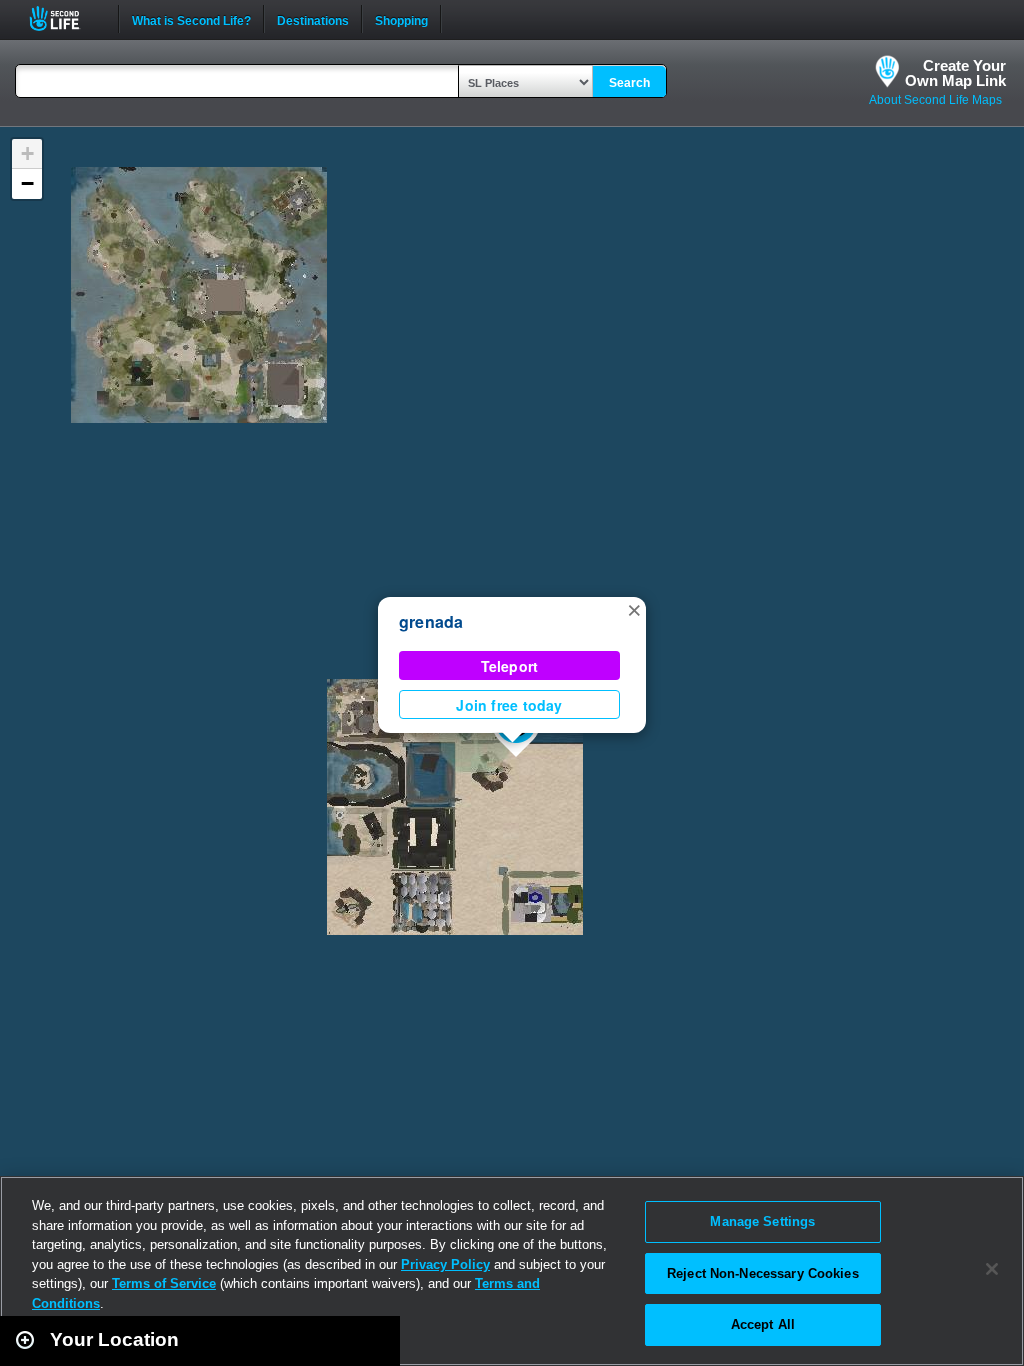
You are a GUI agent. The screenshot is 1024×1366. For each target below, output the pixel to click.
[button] (634, 609)
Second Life (65, 18)
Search (629, 83)
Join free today (509, 705)
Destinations (313, 19)
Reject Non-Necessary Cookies (763, 1273)
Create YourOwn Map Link (955, 73)
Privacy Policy (445, 1264)
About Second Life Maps (935, 100)
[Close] (992, 1269)
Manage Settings (762, 1221)
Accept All (763, 1324)
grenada (431, 621)
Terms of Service (164, 1283)
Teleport (510, 666)
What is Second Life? (191, 19)
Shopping (401, 19)
